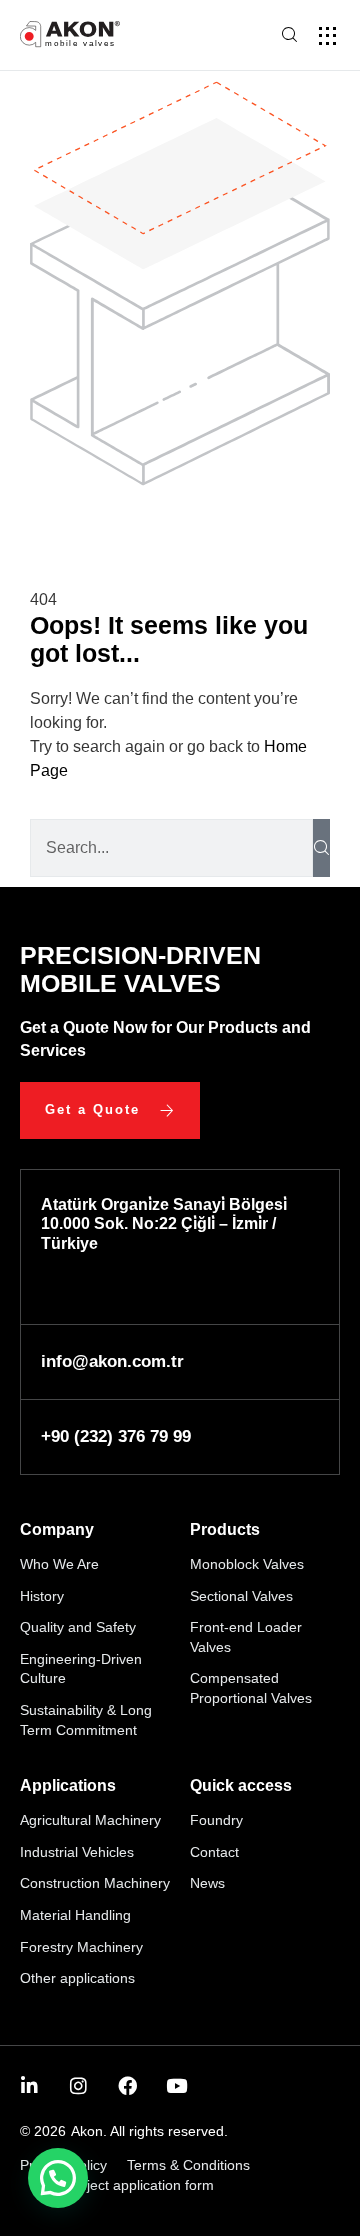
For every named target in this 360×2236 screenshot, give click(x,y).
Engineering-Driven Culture (81, 1669)
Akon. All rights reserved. (149, 2131)
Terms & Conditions (188, 2165)
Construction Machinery (95, 1883)
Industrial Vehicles (77, 1852)
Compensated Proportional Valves (251, 1688)
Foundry (216, 1820)
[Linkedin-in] (29, 2085)
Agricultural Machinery (90, 1820)
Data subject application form (122, 2185)
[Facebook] (127, 2085)
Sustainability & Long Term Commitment (86, 1720)
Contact (214, 1852)
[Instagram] (78, 2085)
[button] (327, 35)
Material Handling (75, 1915)
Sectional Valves (241, 1596)
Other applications (77, 1978)
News (207, 1883)
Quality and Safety (78, 1627)
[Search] (321, 848)
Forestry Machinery (81, 1947)
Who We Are (59, 1564)
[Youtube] (176, 2085)
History (42, 1596)
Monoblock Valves (247, 1564)
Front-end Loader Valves (246, 1637)
